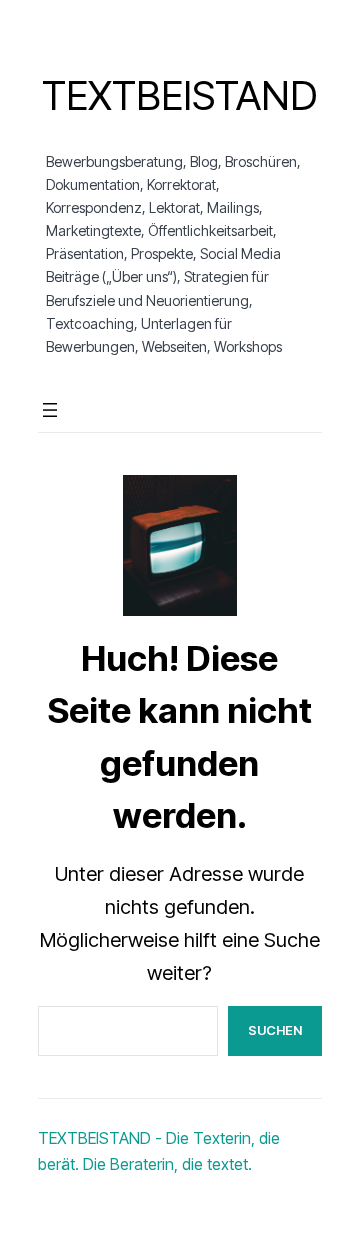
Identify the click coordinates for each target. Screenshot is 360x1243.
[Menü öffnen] (50, 410)
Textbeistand (179, 95)
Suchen (275, 1030)
